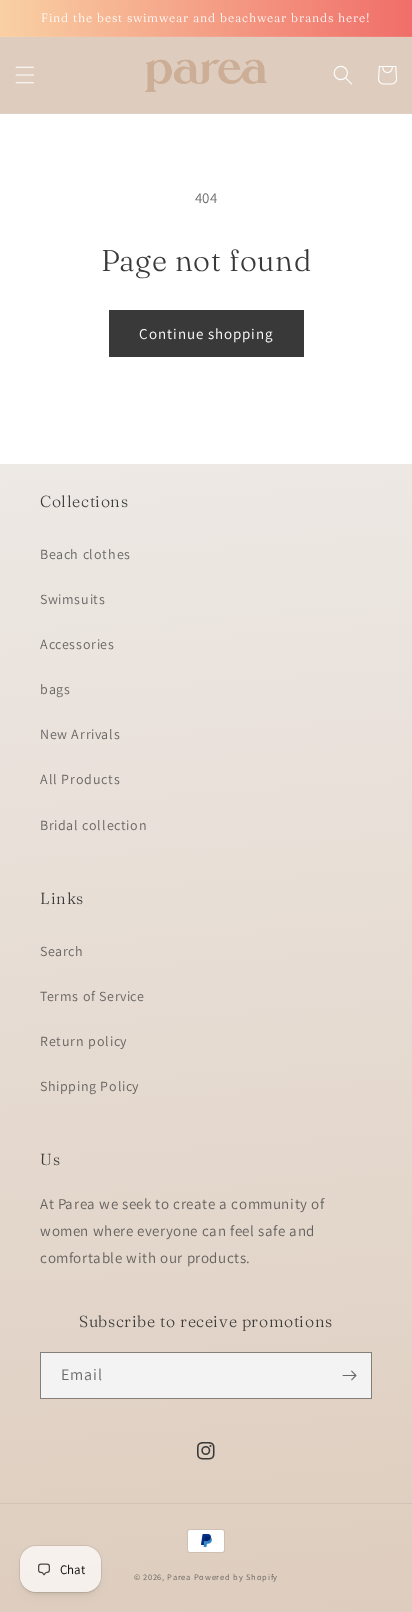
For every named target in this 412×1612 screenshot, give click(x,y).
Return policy (83, 1041)
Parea (179, 1576)
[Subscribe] (349, 1375)
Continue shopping (206, 333)
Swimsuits (72, 599)
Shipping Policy (89, 1086)
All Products (80, 779)
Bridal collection (93, 825)
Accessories (77, 644)
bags (55, 689)
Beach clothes (85, 554)
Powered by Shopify (236, 1576)
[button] (25, 75)
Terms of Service (92, 996)
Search (62, 951)
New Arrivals (80, 734)
